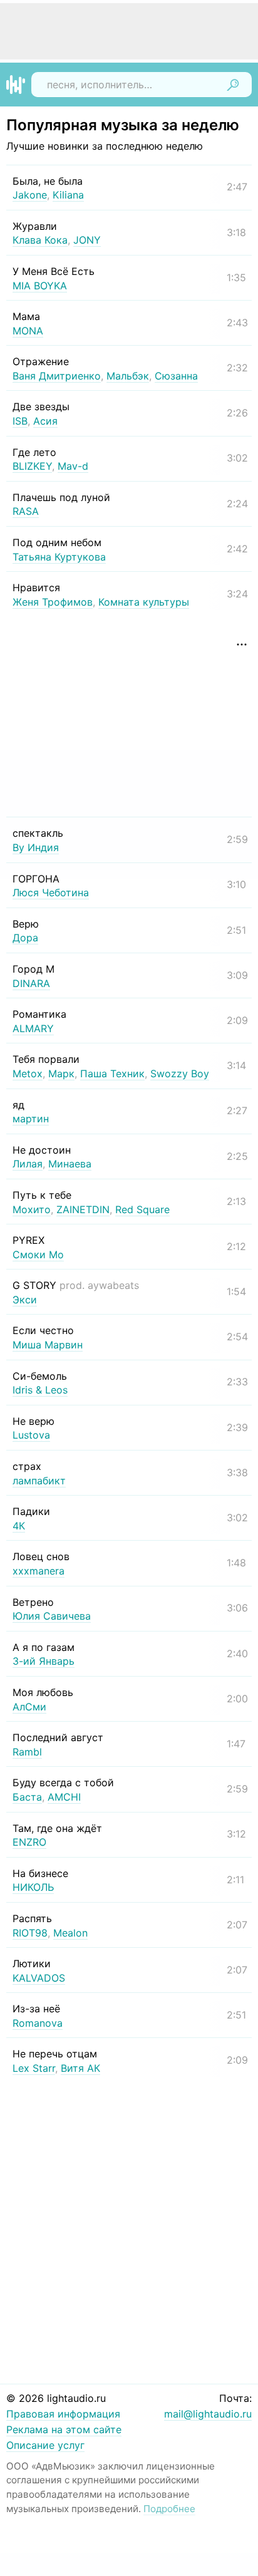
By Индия (36, 847)
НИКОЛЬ (33, 1887)
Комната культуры (144, 602)
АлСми (29, 1707)
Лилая (28, 1164)
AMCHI (64, 1797)
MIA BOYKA (40, 286)
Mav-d (73, 466)
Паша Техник (112, 1073)
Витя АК (80, 2068)
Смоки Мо (38, 1254)
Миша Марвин (48, 1345)
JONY (87, 240)
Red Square (142, 1209)
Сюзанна (176, 376)
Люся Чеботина (51, 892)
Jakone (30, 195)
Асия (45, 421)
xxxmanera (39, 1571)
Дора (25, 938)
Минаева (70, 1164)
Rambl (27, 1752)
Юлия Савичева (52, 1616)
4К (19, 1526)
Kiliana (68, 195)
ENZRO (29, 1842)
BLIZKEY (32, 466)
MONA (28, 331)
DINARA (31, 983)
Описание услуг (45, 2445)
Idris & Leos (40, 1390)
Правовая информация (63, 2414)
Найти (233, 85)
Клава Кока (40, 240)
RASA (26, 511)
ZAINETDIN (83, 1209)
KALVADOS (39, 1978)
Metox (28, 1073)
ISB (20, 421)
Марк (61, 1073)
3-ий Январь (44, 1661)
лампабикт (39, 1481)
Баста (27, 1797)
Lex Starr (34, 2068)
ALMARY (33, 1028)
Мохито (32, 1209)
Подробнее (169, 2509)
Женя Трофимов (53, 602)
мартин (31, 1119)
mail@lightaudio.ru (208, 2414)
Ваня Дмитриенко (57, 376)
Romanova (38, 2023)
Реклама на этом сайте (64, 2429)
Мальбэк (128, 376)
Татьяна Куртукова (59, 557)
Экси (25, 1300)
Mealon (70, 1933)
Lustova (31, 1435)
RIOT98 (30, 1933)
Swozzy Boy (180, 1073)
